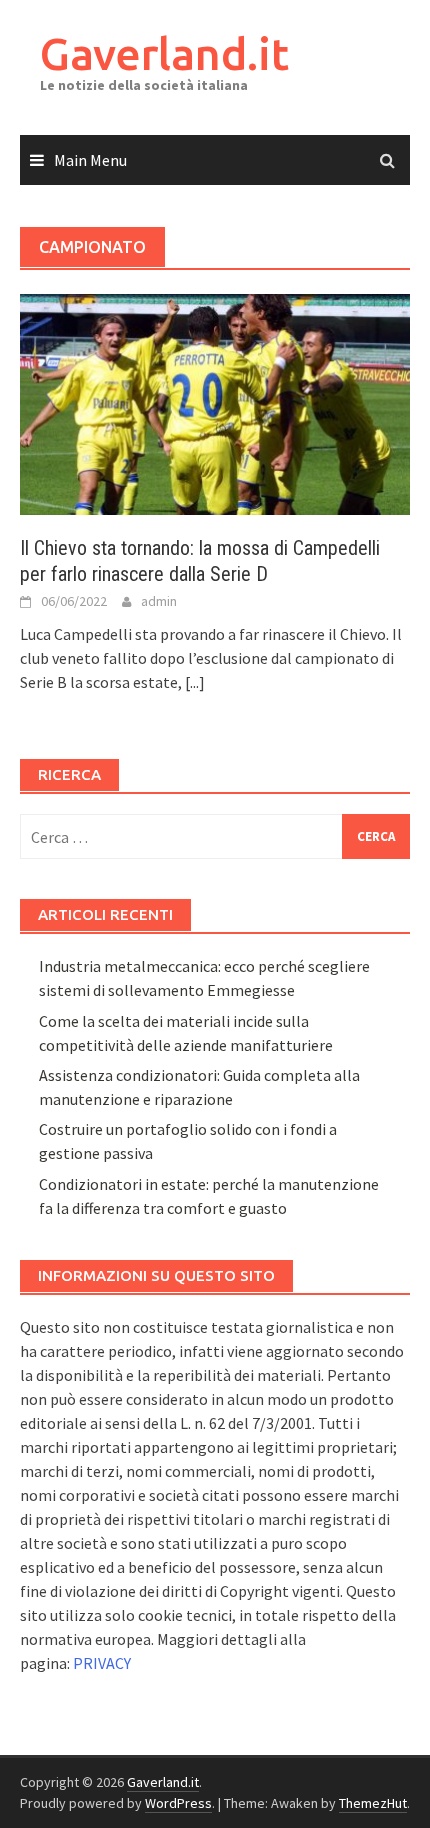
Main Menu (90, 160)
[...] (195, 682)
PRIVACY (102, 1663)
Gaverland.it (164, 53)
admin (159, 601)
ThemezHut (373, 1803)
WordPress (178, 1803)
